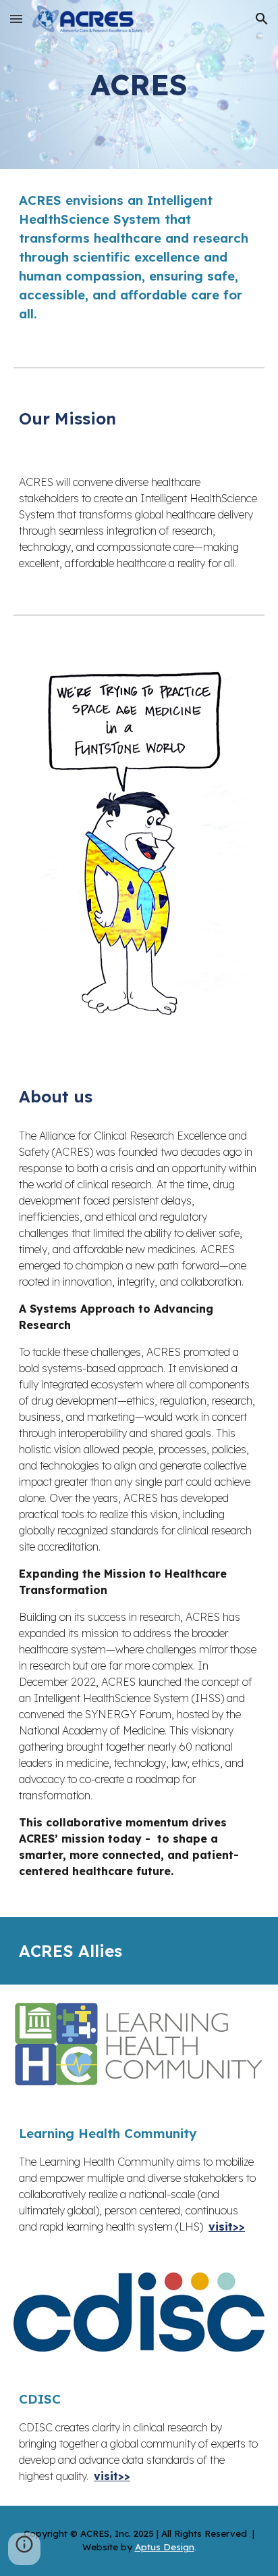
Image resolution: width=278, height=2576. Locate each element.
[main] (139, 85)
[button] (16, 19)
